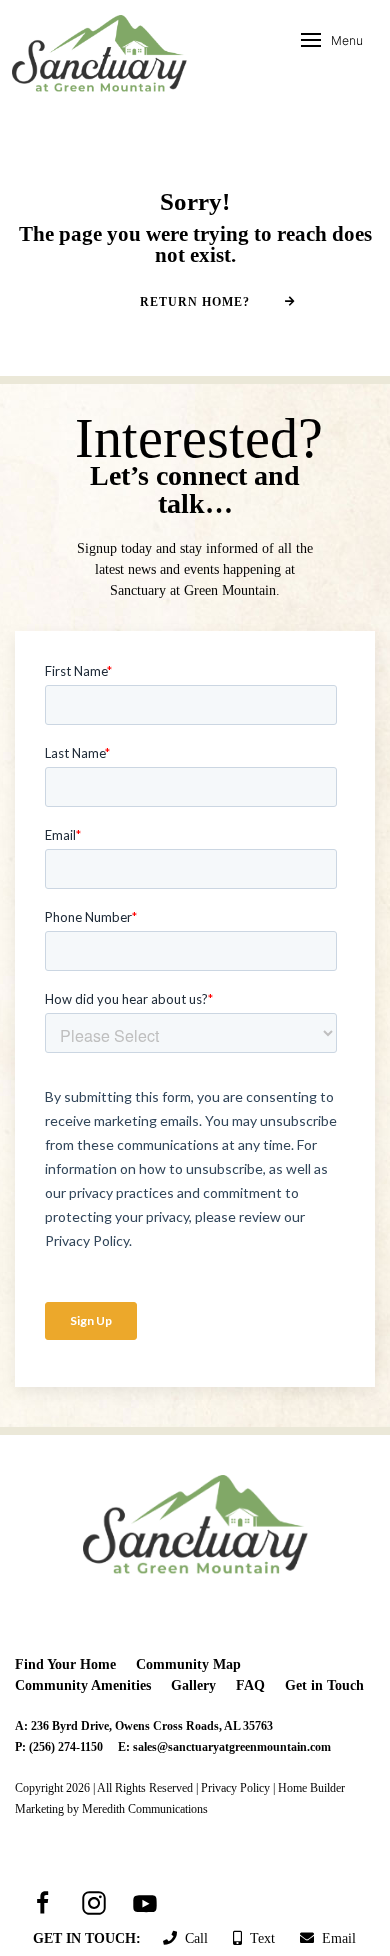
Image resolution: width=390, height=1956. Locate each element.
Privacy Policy (235, 1788)
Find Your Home (65, 1664)
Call (192, 1938)
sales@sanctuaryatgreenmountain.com (232, 1747)
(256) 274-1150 (66, 1747)
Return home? (195, 302)
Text (258, 1938)
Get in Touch (324, 1685)
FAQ (250, 1685)
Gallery (193, 1685)
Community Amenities (83, 1685)
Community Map (188, 1664)
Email (335, 1938)
